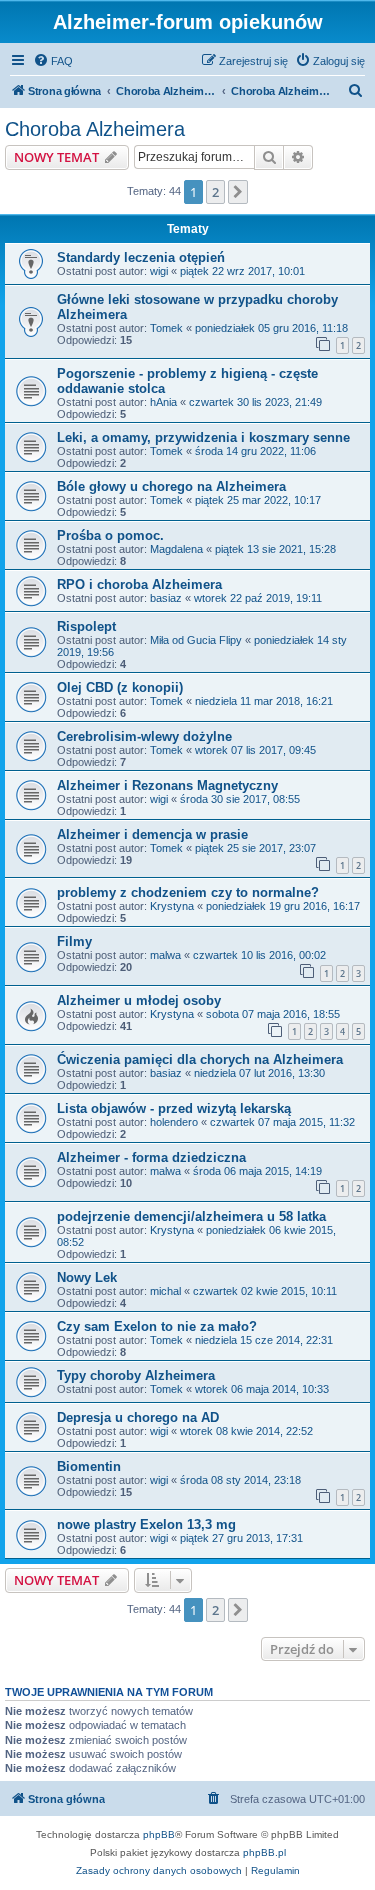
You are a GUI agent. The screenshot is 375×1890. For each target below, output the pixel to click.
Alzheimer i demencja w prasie (152, 834)
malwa (165, 955)
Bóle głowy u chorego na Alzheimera (171, 486)
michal (165, 1291)
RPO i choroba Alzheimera (139, 584)
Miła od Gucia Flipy (196, 640)
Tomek (166, 328)
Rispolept (86, 626)
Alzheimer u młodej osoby (139, 1000)
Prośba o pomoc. (110, 535)
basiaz (166, 598)
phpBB (159, 1834)
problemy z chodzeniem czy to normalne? (188, 892)
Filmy (74, 941)
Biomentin (89, 1466)
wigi (159, 271)
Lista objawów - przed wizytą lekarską (174, 1108)
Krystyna (172, 906)
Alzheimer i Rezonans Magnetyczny (167, 785)
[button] (238, 192)
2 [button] (215, 192)
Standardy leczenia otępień (141, 257)
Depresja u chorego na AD (138, 1417)
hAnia (163, 402)
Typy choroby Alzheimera (136, 1375)
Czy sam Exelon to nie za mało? (157, 1326)
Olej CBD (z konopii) (120, 687)
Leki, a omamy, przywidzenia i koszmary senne (203, 437)
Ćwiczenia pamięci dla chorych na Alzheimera (200, 1059)
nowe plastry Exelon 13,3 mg (146, 1524)
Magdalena (176, 549)
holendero (174, 1122)
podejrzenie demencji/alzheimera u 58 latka (191, 1216)
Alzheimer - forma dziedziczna (151, 1157)
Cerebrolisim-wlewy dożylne (144, 736)
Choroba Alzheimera (95, 129)
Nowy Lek (87, 1277)
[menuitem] (53, 61)
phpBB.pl (264, 1852)
